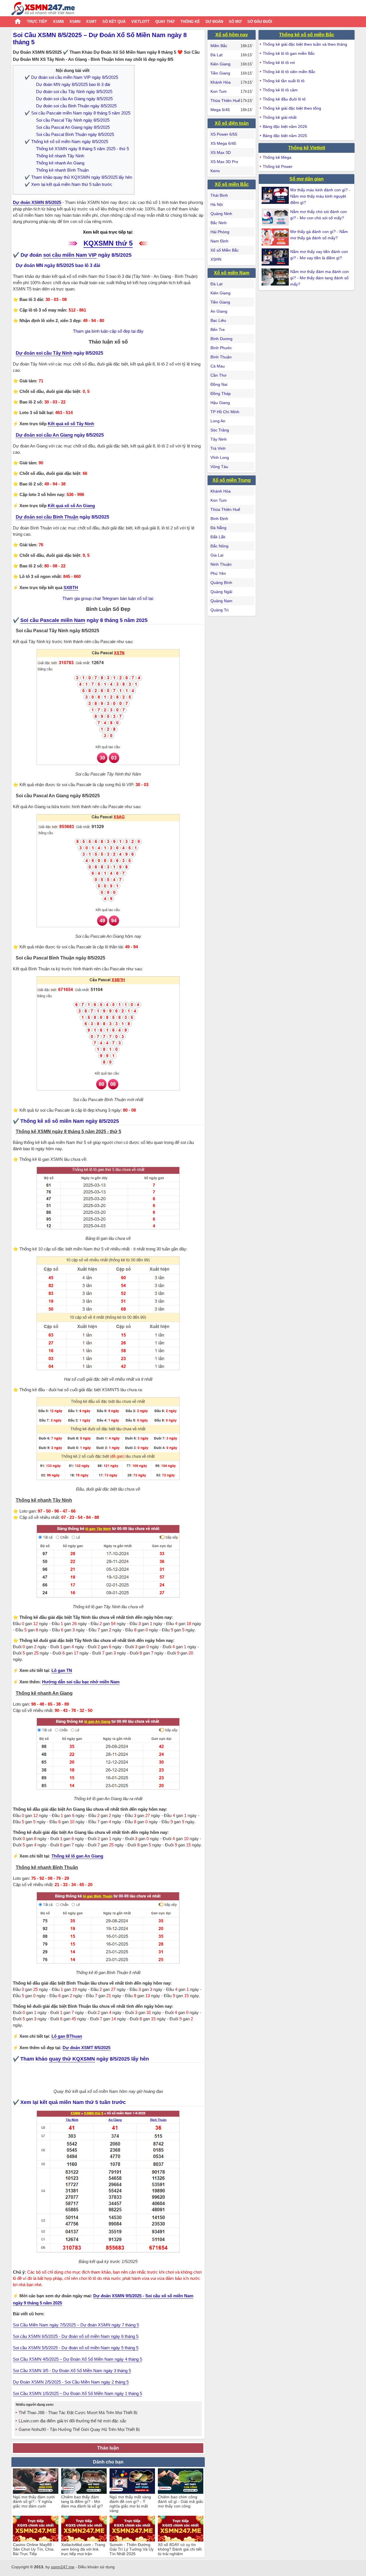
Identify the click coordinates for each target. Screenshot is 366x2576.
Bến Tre (218, 330)
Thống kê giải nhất (280, 117)
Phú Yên (218, 573)
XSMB (58, 22)
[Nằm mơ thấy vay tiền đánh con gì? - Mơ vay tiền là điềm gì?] (276, 257)
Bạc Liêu (218, 320)
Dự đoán (214, 22)
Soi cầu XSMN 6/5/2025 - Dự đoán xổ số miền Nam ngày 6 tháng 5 (76, 2336)
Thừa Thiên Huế (225, 101)
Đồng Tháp (221, 393)
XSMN (75, 22)
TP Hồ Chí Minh (225, 412)
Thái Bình (219, 195)
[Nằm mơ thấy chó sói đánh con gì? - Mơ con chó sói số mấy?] (276, 217)
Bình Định (219, 519)
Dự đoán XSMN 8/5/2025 (37, 202)
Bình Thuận (221, 357)
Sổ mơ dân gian (307, 179)
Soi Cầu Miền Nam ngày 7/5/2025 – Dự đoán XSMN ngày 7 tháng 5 (76, 2325)
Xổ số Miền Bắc (225, 250)
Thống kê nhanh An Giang (60, 163)
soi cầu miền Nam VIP (70, 255)
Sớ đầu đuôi (260, 22)
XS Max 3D (221, 152)
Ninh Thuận (221, 564)
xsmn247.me (63, 2567)
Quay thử (165, 22)
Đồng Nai (219, 384)
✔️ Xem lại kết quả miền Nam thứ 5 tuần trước (68, 184)
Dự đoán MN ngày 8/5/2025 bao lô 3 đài (73, 84)
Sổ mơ (235, 22)
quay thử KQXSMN (72, 2059)
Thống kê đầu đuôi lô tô (284, 99)
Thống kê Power (278, 166)
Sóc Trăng (220, 430)
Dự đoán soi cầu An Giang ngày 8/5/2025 (74, 99)
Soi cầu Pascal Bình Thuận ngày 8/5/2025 (75, 134)
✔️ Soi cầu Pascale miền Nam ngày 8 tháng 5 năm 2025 (77, 113)
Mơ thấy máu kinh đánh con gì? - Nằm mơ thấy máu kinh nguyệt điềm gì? (320, 196)
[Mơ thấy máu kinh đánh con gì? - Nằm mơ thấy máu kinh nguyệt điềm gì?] (276, 195)
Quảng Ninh (221, 214)
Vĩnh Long (220, 457)
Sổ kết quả (114, 22)
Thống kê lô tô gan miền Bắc (289, 53)
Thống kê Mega (277, 157)
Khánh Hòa (221, 82)
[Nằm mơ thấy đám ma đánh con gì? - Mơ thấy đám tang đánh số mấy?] (276, 277)
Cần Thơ (218, 375)
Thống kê (190, 22)
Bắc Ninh (219, 223)
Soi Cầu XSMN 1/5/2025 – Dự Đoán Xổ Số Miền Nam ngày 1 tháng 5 (77, 2393)
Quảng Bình (221, 583)
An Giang (219, 311)
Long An (218, 421)
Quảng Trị (219, 610)
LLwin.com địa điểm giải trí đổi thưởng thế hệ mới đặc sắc (73, 2421)
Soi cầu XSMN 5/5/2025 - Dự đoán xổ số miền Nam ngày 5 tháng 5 (76, 2348)
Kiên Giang (220, 64)
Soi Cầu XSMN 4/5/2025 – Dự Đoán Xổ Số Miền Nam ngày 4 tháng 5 (77, 2359)
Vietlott (140, 22)
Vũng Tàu (219, 467)
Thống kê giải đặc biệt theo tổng (292, 108)
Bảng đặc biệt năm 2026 (285, 127)
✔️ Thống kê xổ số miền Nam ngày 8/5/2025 (66, 141)
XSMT (91, 22)
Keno (215, 171)
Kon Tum (219, 91)
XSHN (216, 259)
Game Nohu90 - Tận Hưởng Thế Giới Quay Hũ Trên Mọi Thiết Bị (79, 2429)
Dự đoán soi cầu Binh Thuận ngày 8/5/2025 (76, 106)
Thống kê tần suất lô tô (284, 81)
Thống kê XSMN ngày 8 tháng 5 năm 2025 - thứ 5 (82, 149)
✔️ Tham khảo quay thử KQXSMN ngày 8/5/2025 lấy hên (78, 177)
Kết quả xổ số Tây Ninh (71, 424)
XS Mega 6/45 (223, 143)
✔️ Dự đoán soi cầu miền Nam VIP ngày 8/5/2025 (71, 77)
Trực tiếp (37, 22)
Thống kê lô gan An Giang (77, 1856)
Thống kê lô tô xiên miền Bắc (289, 72)
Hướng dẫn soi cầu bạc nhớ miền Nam (81, 1682)
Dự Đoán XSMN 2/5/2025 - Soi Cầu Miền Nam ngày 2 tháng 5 (71, 2382)
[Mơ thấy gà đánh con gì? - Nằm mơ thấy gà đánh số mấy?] (276, 237)
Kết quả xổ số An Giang (71, 506)
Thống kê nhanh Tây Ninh (60, 156)
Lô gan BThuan (67, 2036)
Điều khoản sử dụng (96, 2567)
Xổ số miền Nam (232, 273)
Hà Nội (217, 204)
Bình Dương (221, 339)
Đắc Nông (219, 546)
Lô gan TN (62, 1670)
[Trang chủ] (43, 9)
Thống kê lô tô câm (280, 90)
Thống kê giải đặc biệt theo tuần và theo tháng (305, 44)
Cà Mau (218, 366)
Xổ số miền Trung (232, 480)
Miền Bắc (219, 46)
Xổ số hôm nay (232, 35)
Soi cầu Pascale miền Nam (53, 620)
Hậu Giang (220, 403)
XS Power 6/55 (224, 134)
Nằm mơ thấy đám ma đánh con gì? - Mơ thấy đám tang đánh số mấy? (320, 278)
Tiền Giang (220, 73)
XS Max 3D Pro (224, 162)
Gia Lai (217, 555)
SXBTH (71, 588)
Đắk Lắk (218, 537)
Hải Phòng (220, 232)
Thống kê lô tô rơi (279, 63)
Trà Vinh (218, 448)
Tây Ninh (219, 439)
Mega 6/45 (220, 110)
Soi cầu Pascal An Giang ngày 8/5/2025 (73, 127)
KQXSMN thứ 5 (108, 243)
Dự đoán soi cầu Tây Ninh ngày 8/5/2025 (74, 92)
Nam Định (219, 241)
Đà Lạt (216, 55)
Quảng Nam (221, 601)
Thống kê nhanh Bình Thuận (62, 170)
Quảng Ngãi (221, 592)
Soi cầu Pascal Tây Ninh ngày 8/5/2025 (73, 120)
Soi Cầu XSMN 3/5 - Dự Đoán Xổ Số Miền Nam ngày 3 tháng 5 (72, 2371)
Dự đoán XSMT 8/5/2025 (86, 2048)
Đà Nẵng (218, 528)
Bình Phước (221, 348)
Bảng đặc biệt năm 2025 (285, 136)
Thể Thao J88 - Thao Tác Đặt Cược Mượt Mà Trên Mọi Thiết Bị (78, 2413)
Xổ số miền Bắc (232, 184)
